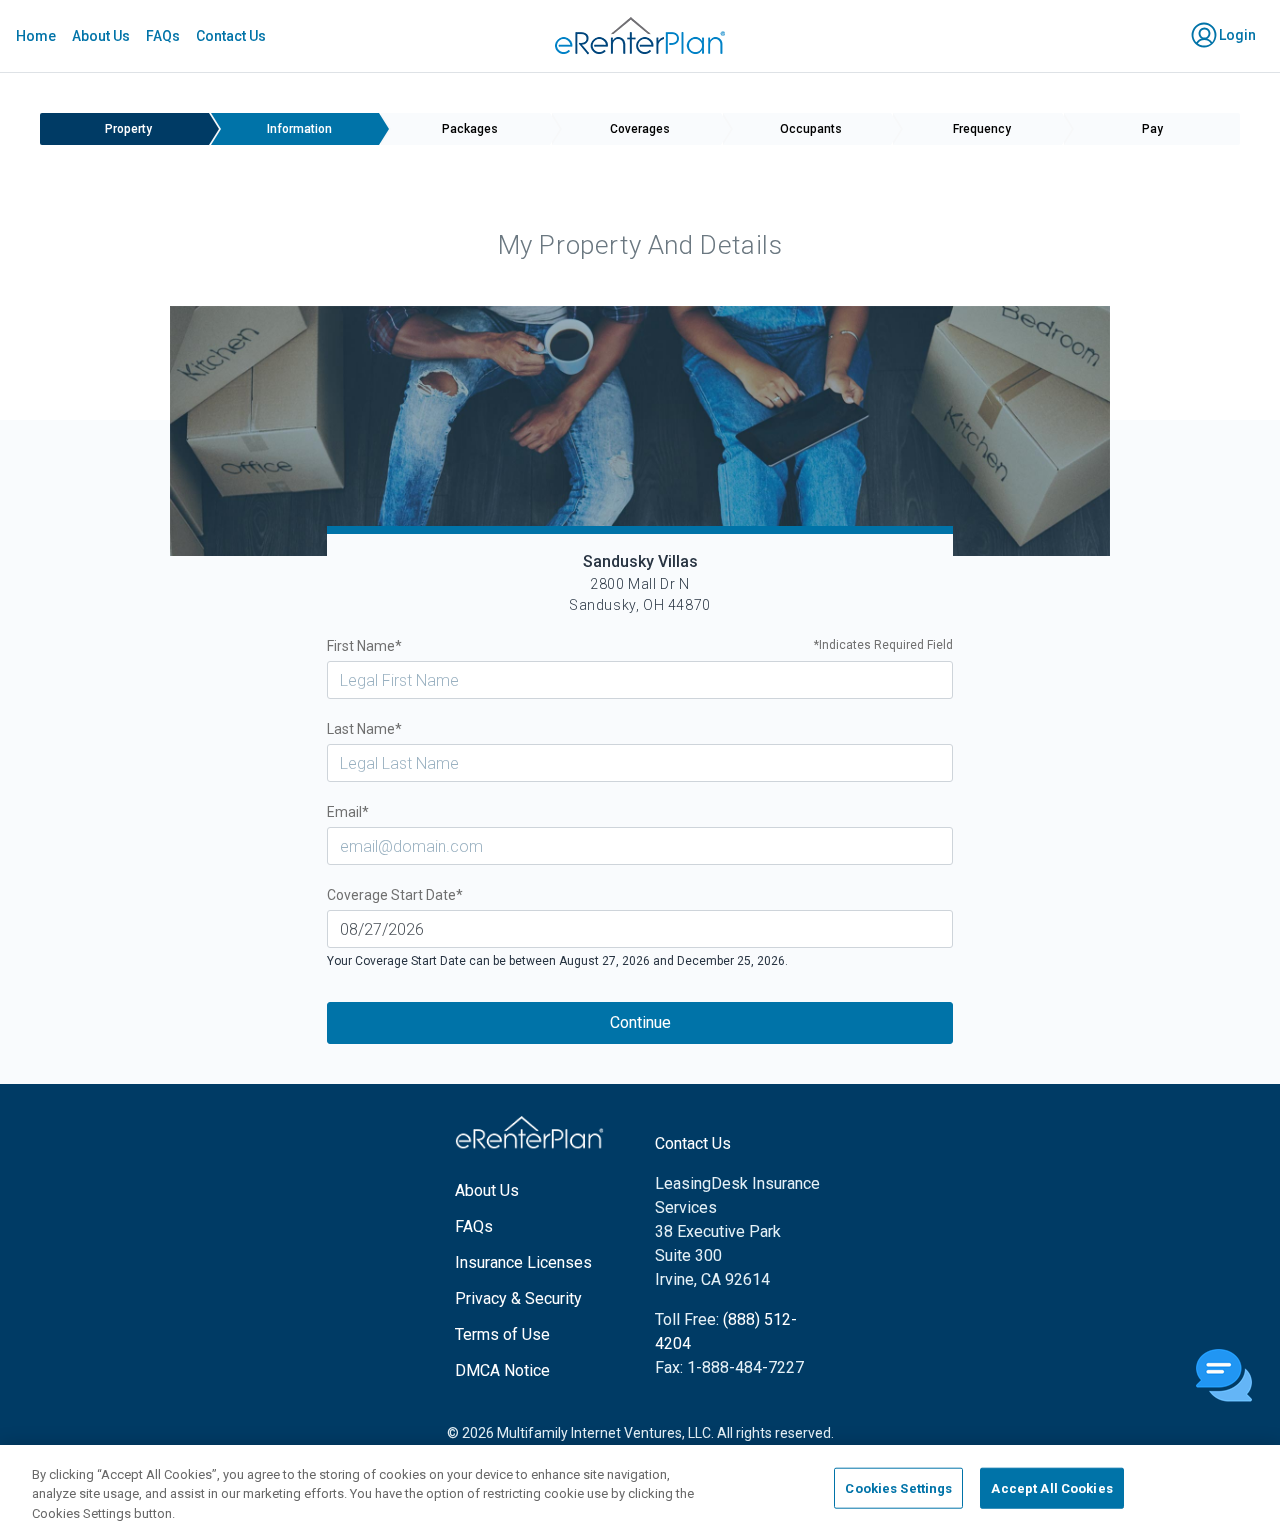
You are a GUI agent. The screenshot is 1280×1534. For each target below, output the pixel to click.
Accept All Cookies (1051, 1487)
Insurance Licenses (523, 1262)
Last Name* (364, 729)
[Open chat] (1224, 1377)
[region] (640, 1489)
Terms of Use (502, 1334)
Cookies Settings (898, 1487)
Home (36, 36)
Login (1236, 35)
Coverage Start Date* (395, 895)
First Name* (640, 646)
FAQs (163, 36)
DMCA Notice (502, 1370)
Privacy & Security (518, 1298)
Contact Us (231, 36)
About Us (101, 36)
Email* (348, 812)
